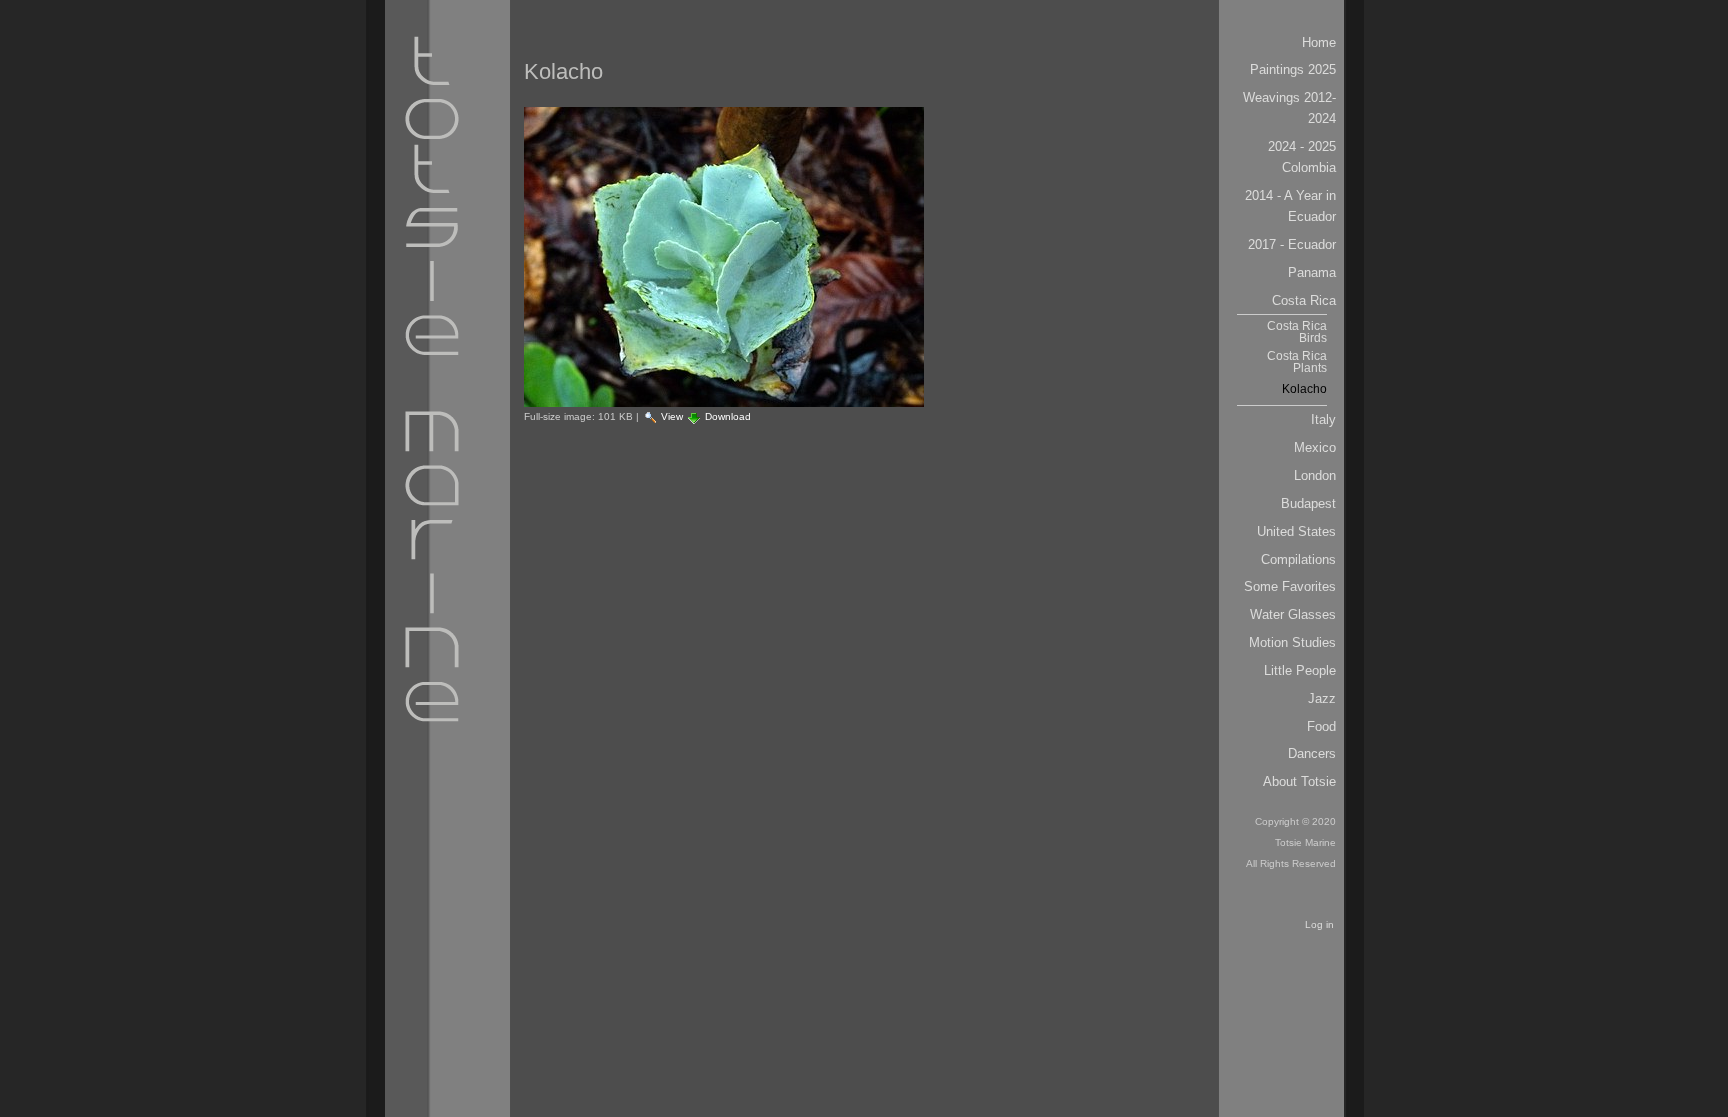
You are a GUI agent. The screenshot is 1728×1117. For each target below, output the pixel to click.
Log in (1319, 924)
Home (1319, 42)
